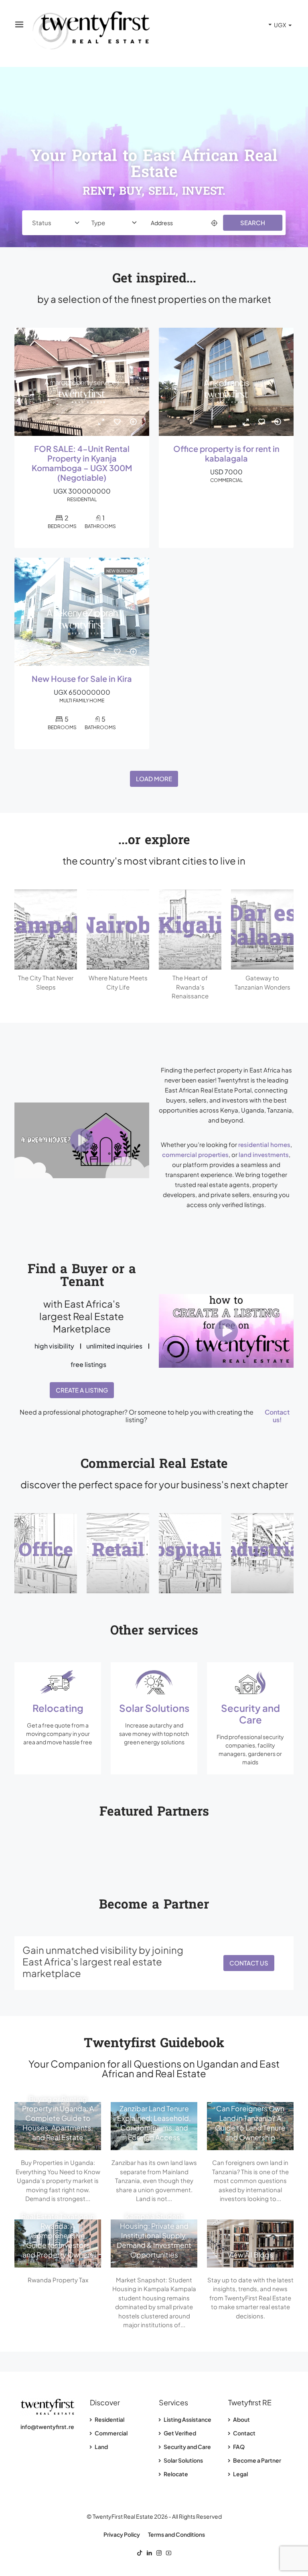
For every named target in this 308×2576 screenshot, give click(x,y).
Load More (154, 779)
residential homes (264, 1144)
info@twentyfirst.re (47, 2427)
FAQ (238, 2447)
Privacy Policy (122, 2534)
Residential (109, 2419)
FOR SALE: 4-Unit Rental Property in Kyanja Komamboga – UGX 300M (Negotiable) (82, 463)
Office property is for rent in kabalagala (226, 454)
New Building (121, 571)
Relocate (175, 2474)
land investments (264, 1154)
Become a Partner (257, 2460)
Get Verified (179, 2433)
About (241, 2419)
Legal (240, 2474)
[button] (82, 1140)
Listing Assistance (187, 2419)
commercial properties (195, 1154)
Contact (244, 2433)
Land (101, 2447)
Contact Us (249, 1963)
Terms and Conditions (176, 2534)
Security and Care (187, 2447)
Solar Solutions (183, 2460)
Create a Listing (82, 1390)
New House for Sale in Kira (82, 679)
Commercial (111, 2433)
